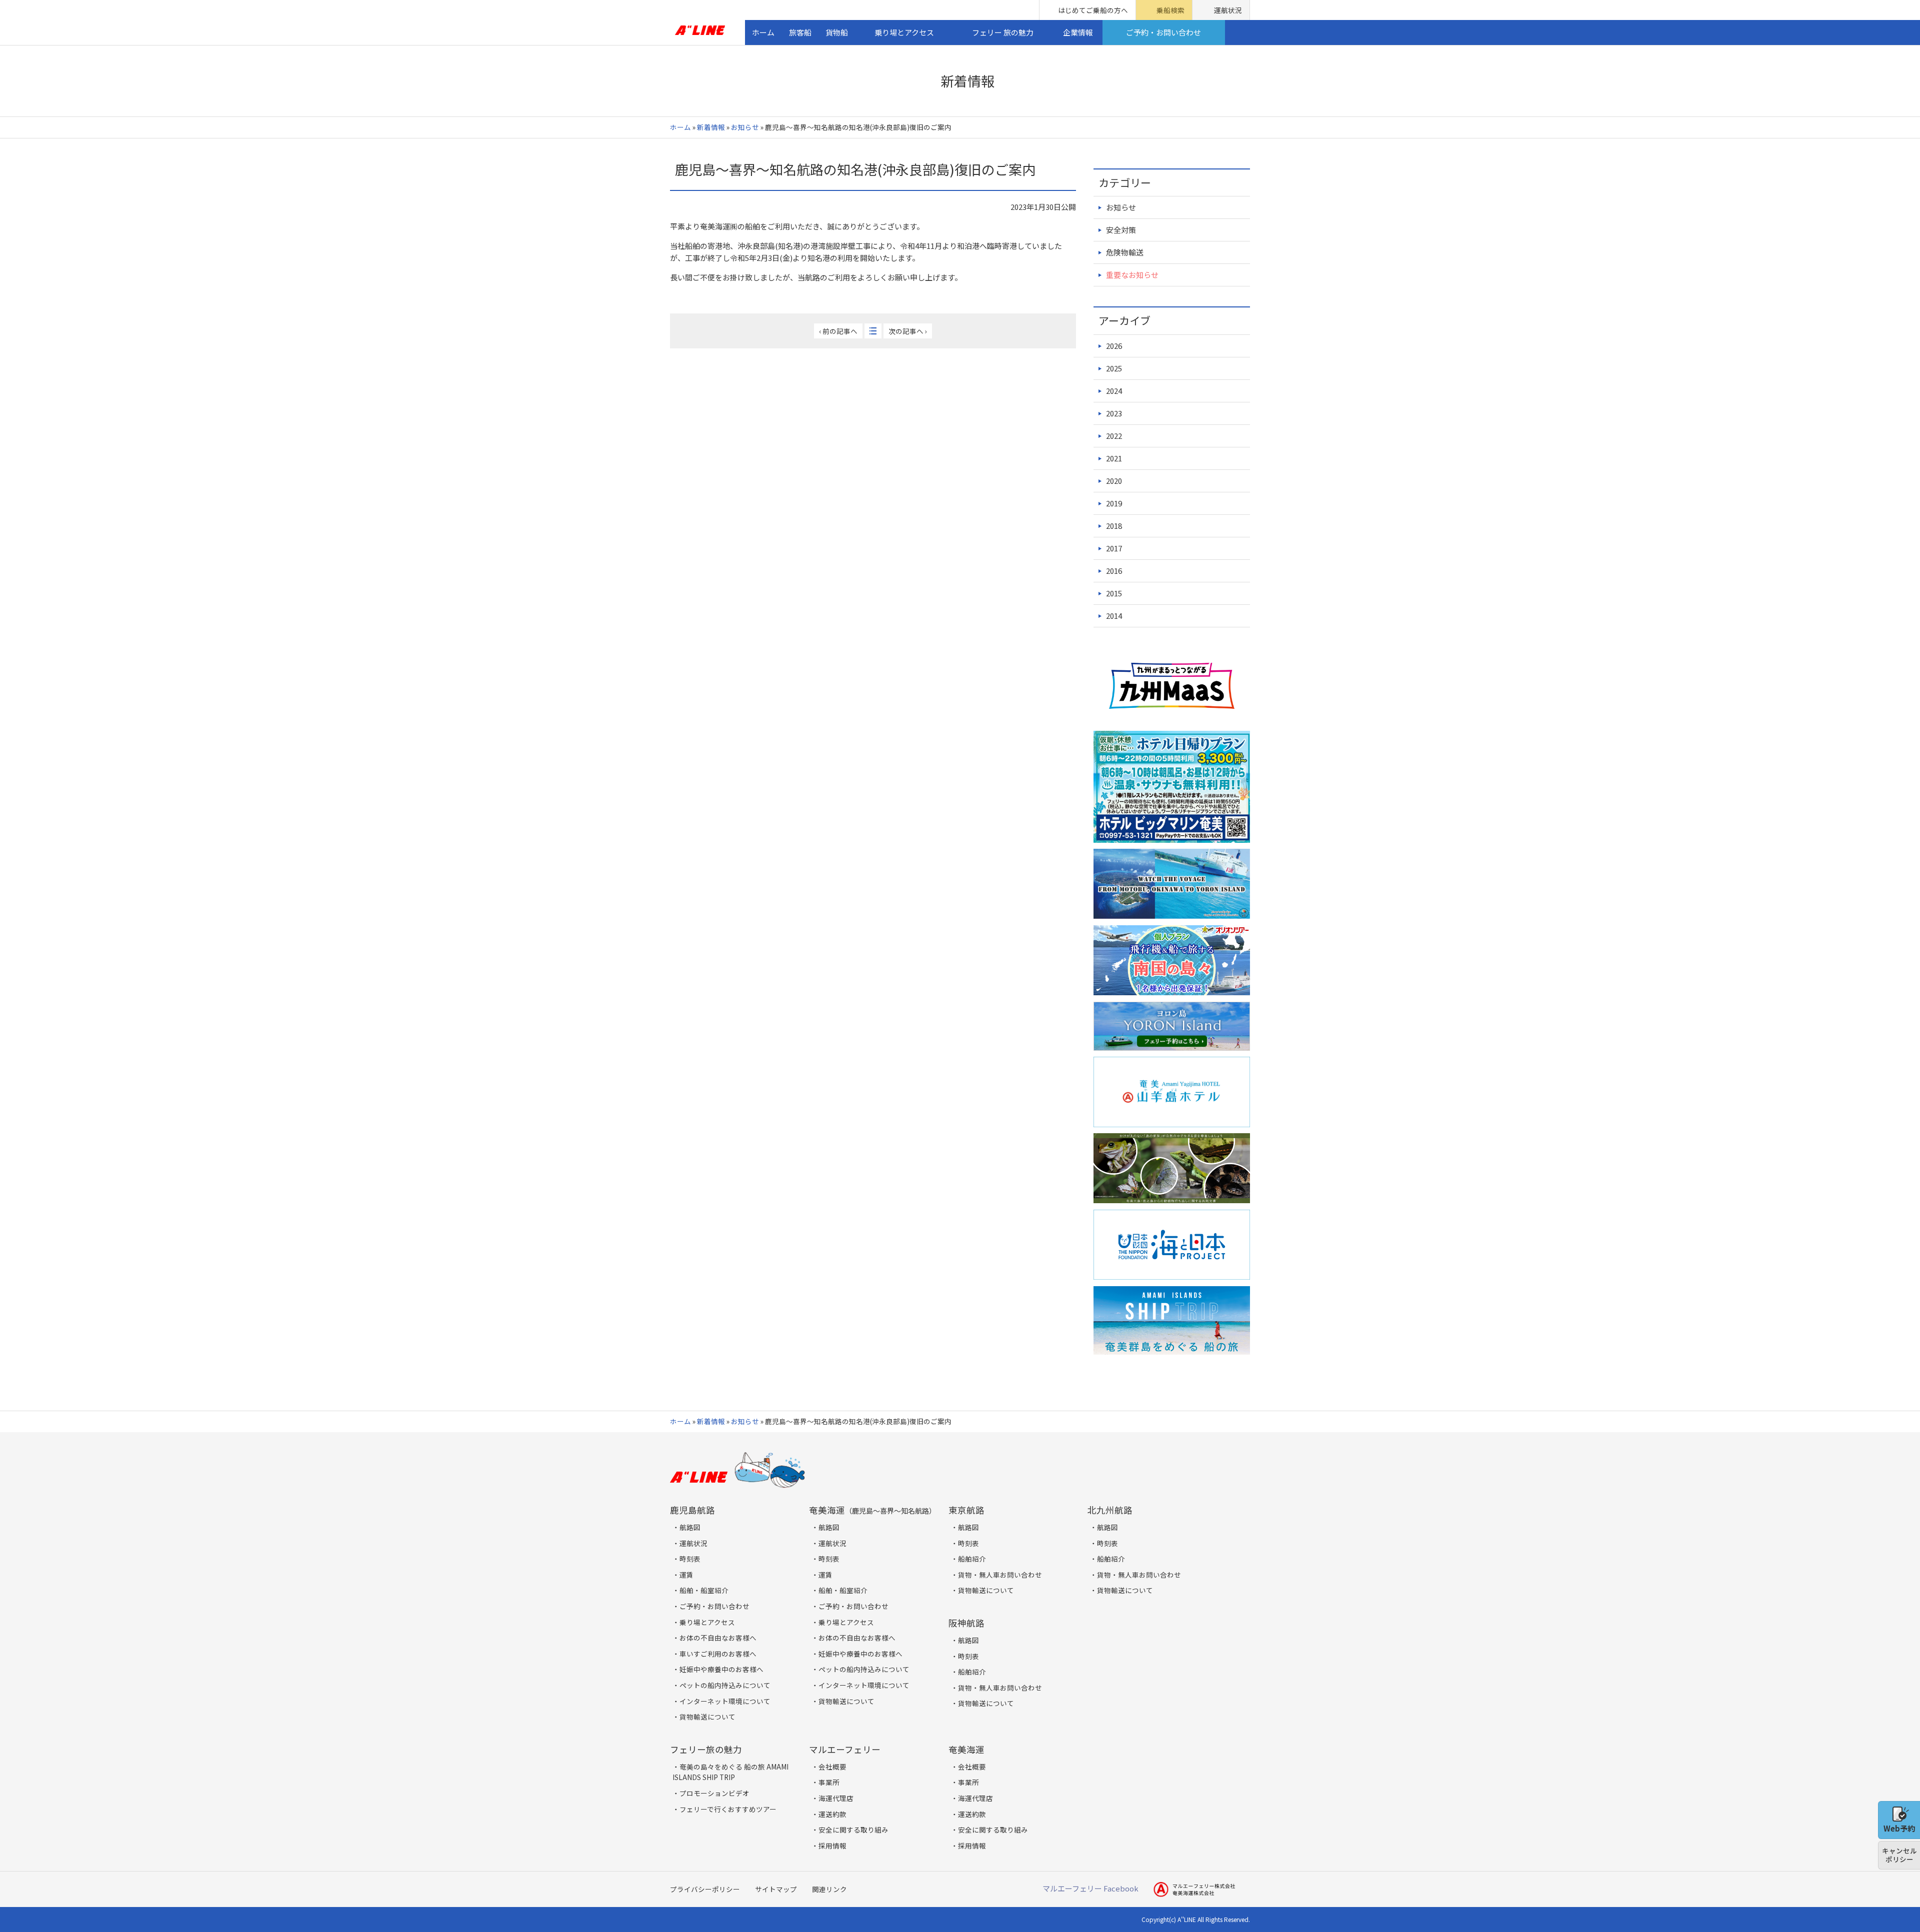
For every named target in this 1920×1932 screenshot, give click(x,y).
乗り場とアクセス (904, 32)
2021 (1114, 458)
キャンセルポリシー (1899, 1855)
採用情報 (832, 1846)
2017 (1114, 548)
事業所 (829, 1782)
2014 (1114, 616)
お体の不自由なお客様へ (718, 1638)
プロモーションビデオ (714, 1793)
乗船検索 (1170, 10)
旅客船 (800, 32)
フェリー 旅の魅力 (1003, 32)
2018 (1114, 526)
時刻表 (690, 1559)
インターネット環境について (725, 1701)
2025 (1114, 368)
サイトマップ (776, 1889)
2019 (1114, 503)
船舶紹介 (972, 1559)
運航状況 (1228, 10)
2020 (1114, 481)
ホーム (763, 32)
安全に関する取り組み (853, 1830)
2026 (1114, 346)
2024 (1114, 391)
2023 (1114, 413)
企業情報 (1078, 32)
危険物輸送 (1125, 252)
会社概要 (832, 1767)
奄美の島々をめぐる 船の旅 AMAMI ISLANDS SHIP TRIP (730, 1772)
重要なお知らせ (1132, 275)
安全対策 (1121, 230)
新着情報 (711, 127)
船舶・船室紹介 (704, 1590)
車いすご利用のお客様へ (718, 1654)
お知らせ (745, 127)
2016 (1114, 571)
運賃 (686, 1575)
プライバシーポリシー (705, 1889)
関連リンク (829, 1889)
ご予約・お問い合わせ (1163, 32)
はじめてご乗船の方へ (1093, 10)
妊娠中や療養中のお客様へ (721, 1669)
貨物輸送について (707, 1717)
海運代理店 (836, 1798)
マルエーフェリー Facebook (1090, 1888)
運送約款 (832, 1814)
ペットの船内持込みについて (725, 1685)
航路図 (690, 1527)
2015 (1114, 593)
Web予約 (1899, 1828)
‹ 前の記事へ (838, 331)
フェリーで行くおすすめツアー (728, 1809)
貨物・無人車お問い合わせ (1000, 1575)
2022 (1114, 436)
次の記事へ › (908, 331)
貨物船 (837, 32)
